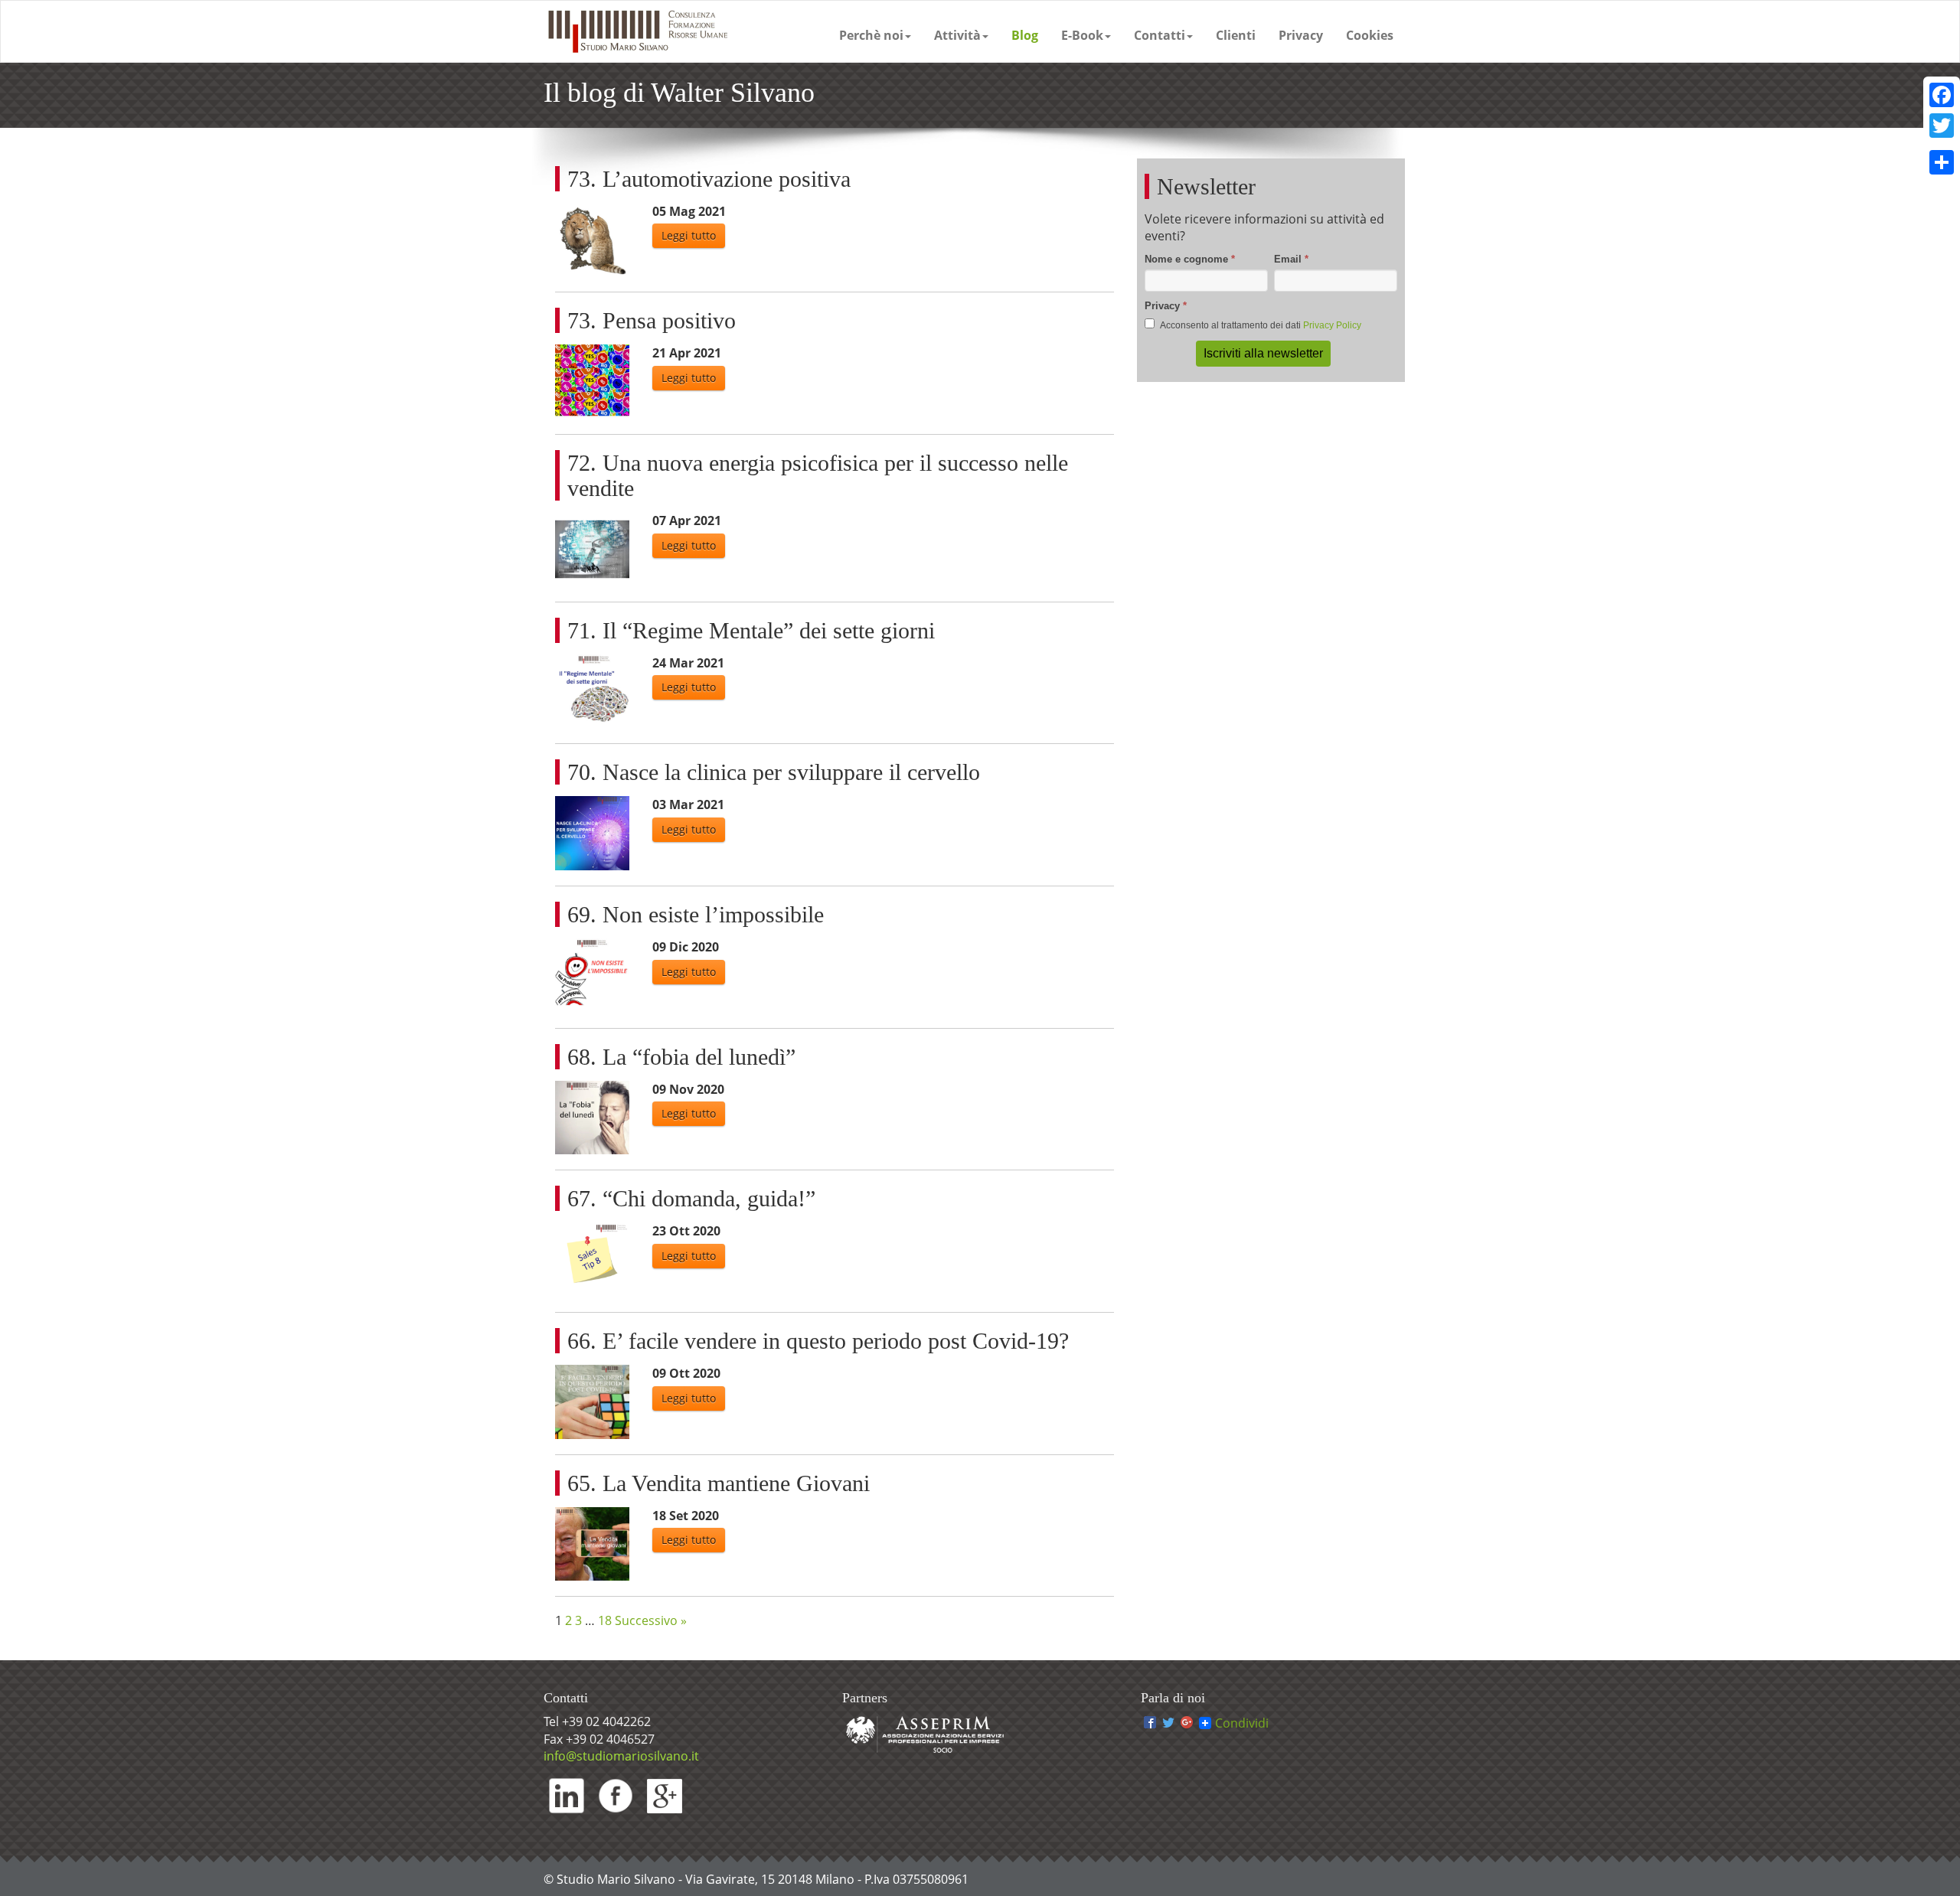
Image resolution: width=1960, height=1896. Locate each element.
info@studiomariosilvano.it (621, 1756)
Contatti (1160, 35)
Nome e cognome (1190, 259)
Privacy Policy (1332, 325)
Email (1291, 259)
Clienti (1236, 35)
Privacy (1301, 35)
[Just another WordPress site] (636, 31)
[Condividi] (1942, 162)
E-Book (1082, 35)
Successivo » (651, 1620)
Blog (1025, 35)
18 (605, 1620)
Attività (957, 35)
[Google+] (1187, 1723)
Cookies (1370, 35)
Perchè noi (871, 35)
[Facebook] (1150, 1723)
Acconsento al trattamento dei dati (1260, 325)
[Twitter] (1168, 1723)
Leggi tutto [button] (689, 235)
